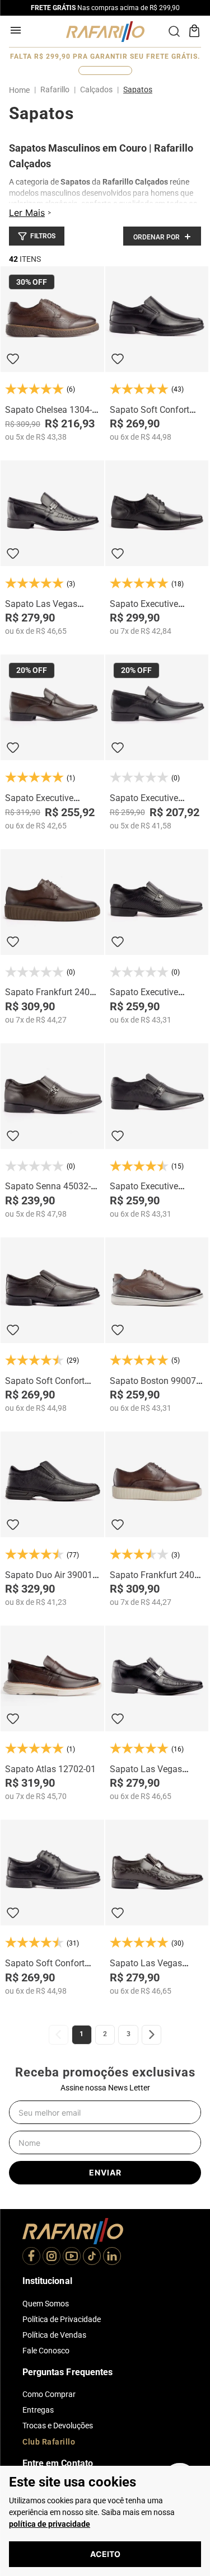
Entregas (38, 2410)
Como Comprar (49, 2394)
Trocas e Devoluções (58, 2426)
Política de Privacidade (62, 2319)
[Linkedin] (112, 2257)
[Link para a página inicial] (22, 90)
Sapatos (138, 90)
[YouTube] (72, 2257)
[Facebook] (31, 2257)
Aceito (105, 2554)
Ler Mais (27, 213)
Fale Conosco (46, 2351)
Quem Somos (46, 2304)
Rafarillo (55, 90)
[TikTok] (92, 2257)
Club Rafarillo (49, 2442)
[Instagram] (52, 2257)
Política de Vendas (54, 2335)
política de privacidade (50, 2524)
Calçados (96, 90)
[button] (37, 236)
